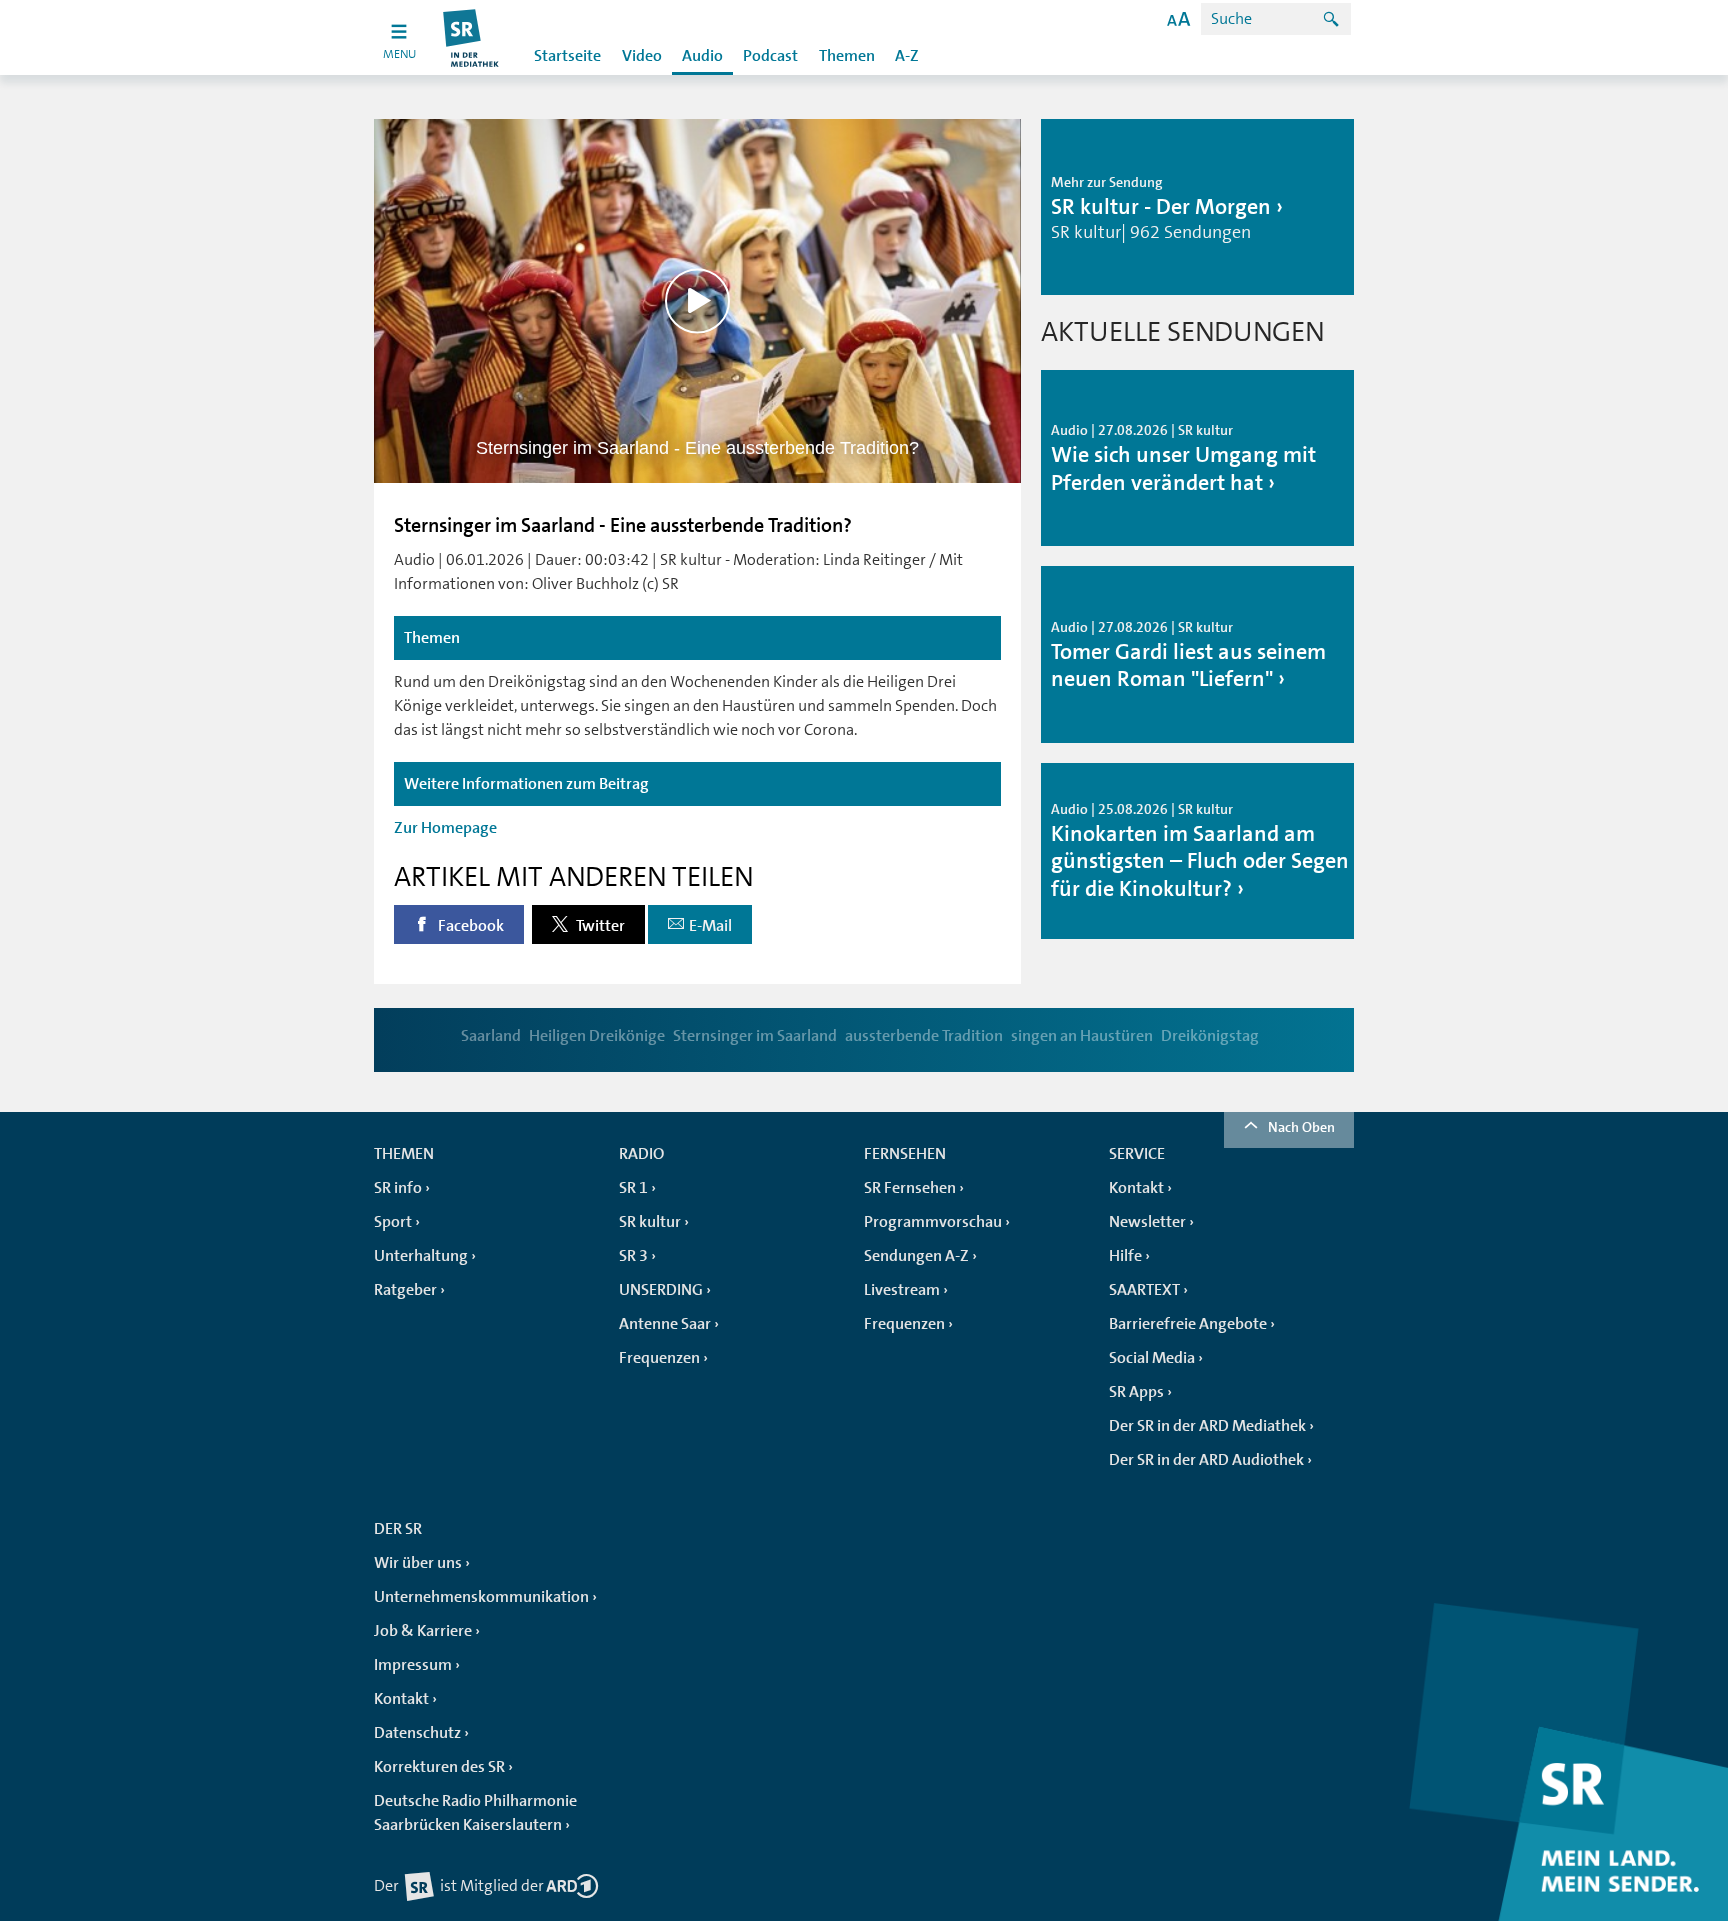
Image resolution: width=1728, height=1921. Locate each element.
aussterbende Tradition (924, 1036)
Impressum (413, 1665)
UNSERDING (661, 1290)
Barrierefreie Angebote (1188, 1324)
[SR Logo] (471, 37)
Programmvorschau (933, 1222)
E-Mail (710, 926)
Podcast (770, 56)
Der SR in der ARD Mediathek (1207, 1426)
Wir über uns (418, 1563)
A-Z (907, 56)
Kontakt (1136, 1188)
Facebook (469, 926)
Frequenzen (659, 1358)
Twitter (599, 926)
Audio (702, 56)
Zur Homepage (445, 828)
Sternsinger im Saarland (755, 1036)
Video (642, 56)
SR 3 (633, 1256)
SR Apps (1136, 1392)
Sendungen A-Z (916, 1256)
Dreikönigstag (1210, 1036)
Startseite (567, 56)
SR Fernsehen (910, 1188)
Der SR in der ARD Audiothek (1206, 1460)
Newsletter (1147, 1222)
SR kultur (650, 1222)
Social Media (1152, 1358)
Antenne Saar (665, 1324)
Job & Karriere (423, 1631)
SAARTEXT (1144, 1290)
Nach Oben (1301, 1127)
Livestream (902, 1290)
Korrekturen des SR (439, 1767)
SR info (398, 1188)
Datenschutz (417, 1733)
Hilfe (1125, 1256)
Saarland (491, 1036)
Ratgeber (405, 1290)
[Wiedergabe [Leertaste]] (697, 300)
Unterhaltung (421, 1256)
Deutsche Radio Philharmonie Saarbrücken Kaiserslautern (475, 1813)
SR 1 (633, 1188)
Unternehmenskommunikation (481, 1597)
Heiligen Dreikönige (597, 1036)
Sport (393, 1222)
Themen (847, 56)
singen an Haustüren (1082, 1036)
